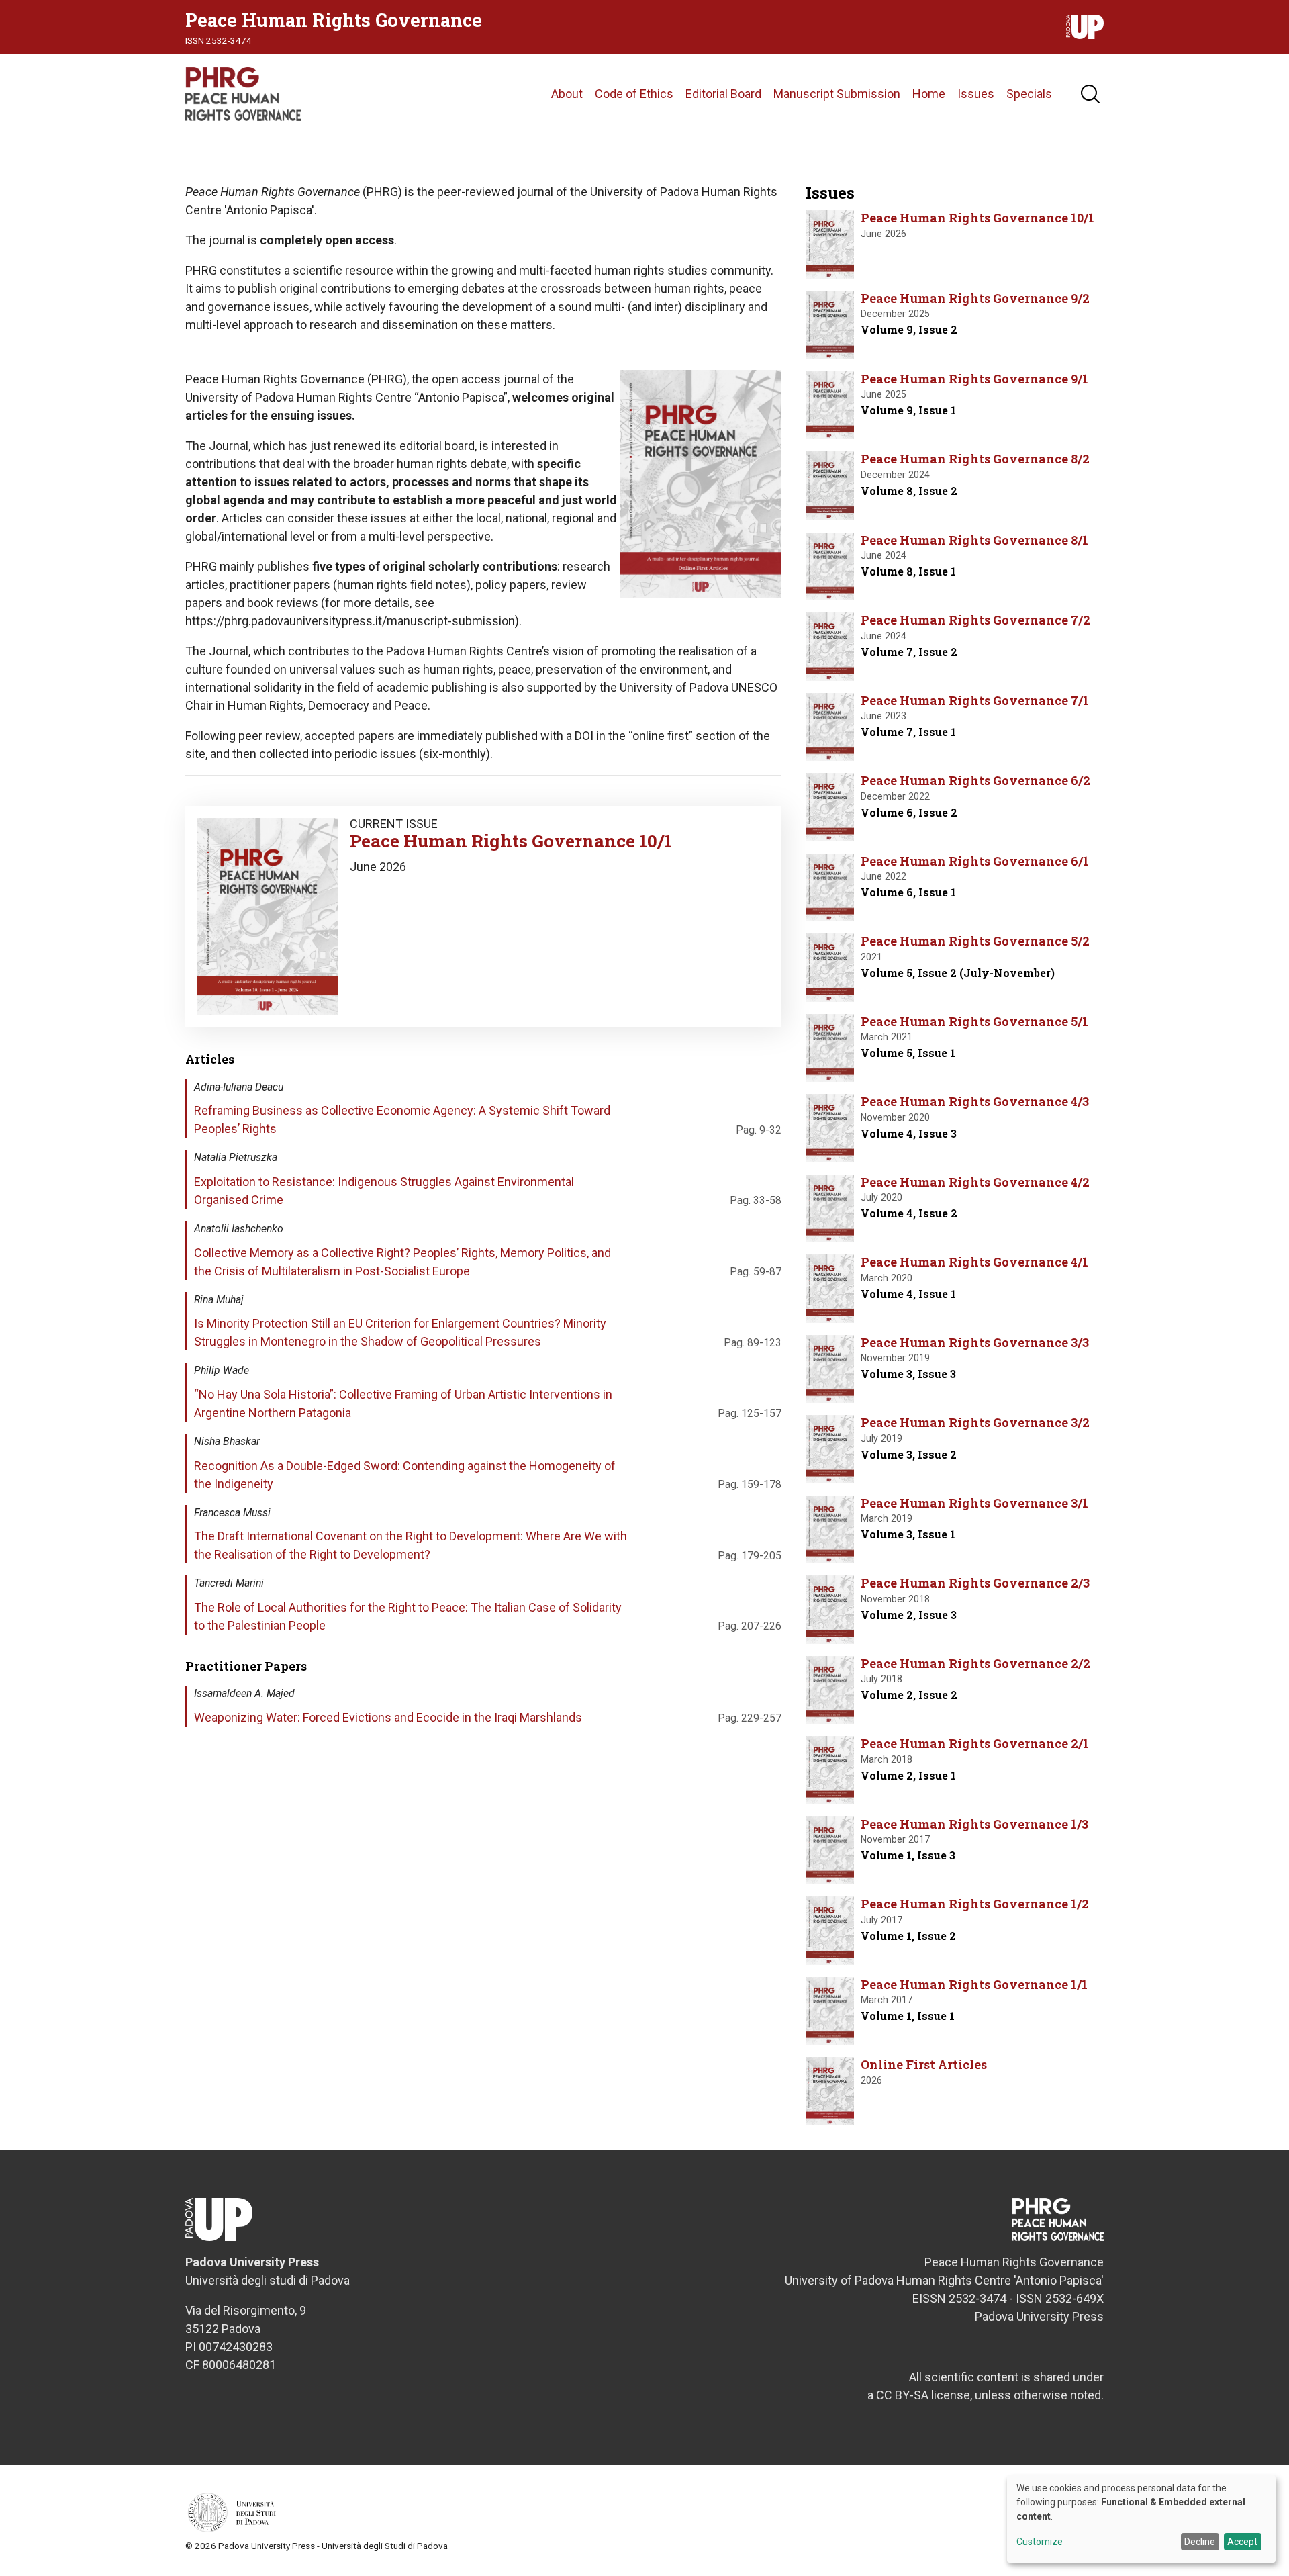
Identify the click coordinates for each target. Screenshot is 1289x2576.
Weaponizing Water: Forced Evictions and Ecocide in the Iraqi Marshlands (388, 1717)
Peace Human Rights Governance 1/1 (974, 1984)
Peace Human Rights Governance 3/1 (974, 1503)
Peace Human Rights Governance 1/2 (975, 1904)
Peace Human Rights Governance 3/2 (975, 1422)
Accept (1242, 2542)
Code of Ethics (634, 94)
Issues (976, 94)
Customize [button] (1040, 2542)
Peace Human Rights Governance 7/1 (975, 700)
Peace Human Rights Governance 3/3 (975, 1342)
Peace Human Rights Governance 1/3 (974, 1824)
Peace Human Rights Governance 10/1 (511, 841)
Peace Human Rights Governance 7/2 (975, 620)
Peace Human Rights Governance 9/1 (974, 379)
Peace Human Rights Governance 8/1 (974, 540)
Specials (1029, 94)
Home (929, 94)
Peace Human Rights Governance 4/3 (975, 1101)
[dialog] (1141, 2519)
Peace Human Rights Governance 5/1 (974, 1021)
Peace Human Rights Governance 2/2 (975, 1663)
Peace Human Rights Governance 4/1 (974, 1262)
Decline (1200, 2542)
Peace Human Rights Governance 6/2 (975, 780)
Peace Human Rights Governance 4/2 (975, 1182)
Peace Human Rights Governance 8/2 (975, 459)
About (567, 94)
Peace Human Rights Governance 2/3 (975, 1583)
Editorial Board (723, 94)
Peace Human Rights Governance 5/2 (975, 941)
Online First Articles (924, 2064)
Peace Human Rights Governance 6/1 (975, 861)
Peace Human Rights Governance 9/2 (975, 298)
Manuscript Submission (837, 94)
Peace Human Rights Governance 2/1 (975, 1743)
